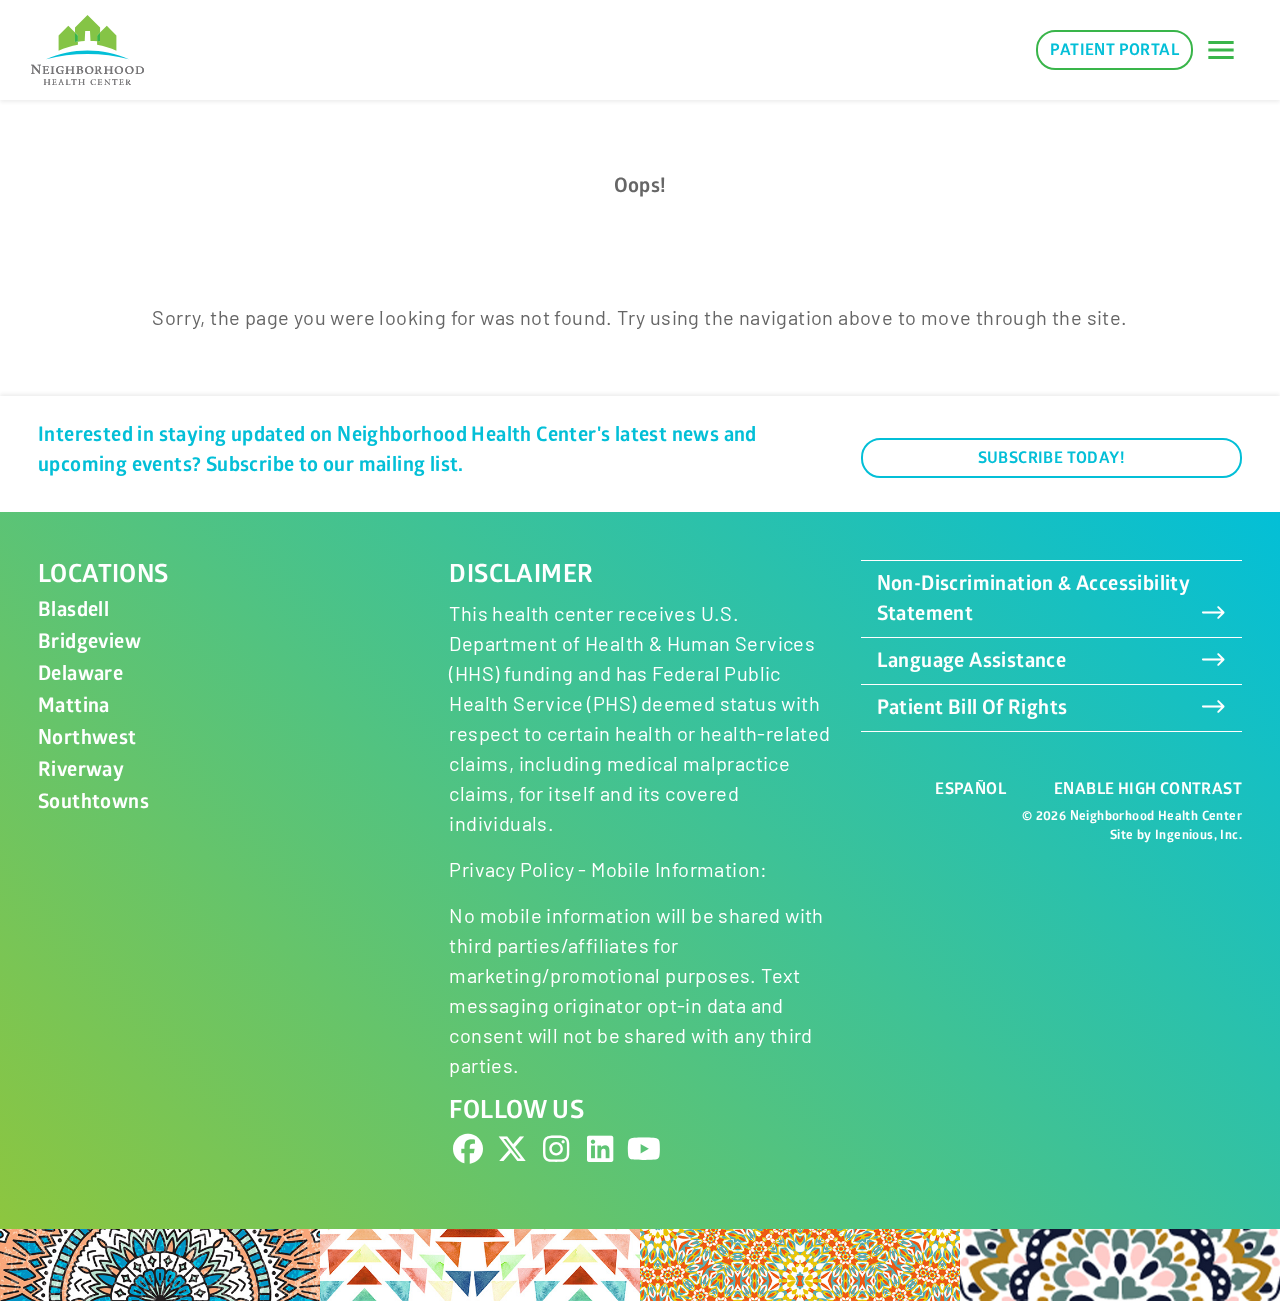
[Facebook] (468, 1154)
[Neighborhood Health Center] (87, 50)
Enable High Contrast (1148, 789)
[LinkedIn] (600, 1154)
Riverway (81, 769)
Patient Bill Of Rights (972, 707)
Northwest (87, 737)
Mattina (74, 705)
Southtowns (93, 801)
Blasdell (73, 609)
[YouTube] (644, 1154)
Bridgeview (89, 641)
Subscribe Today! (1051, 458)
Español (970, 789)
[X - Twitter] (512, 1154)
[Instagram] (556, 1154)
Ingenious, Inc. (1198, 835)
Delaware (80, 673)
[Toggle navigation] (1221, 50)
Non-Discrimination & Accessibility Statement (1034, 598)
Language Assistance (972, 660)
